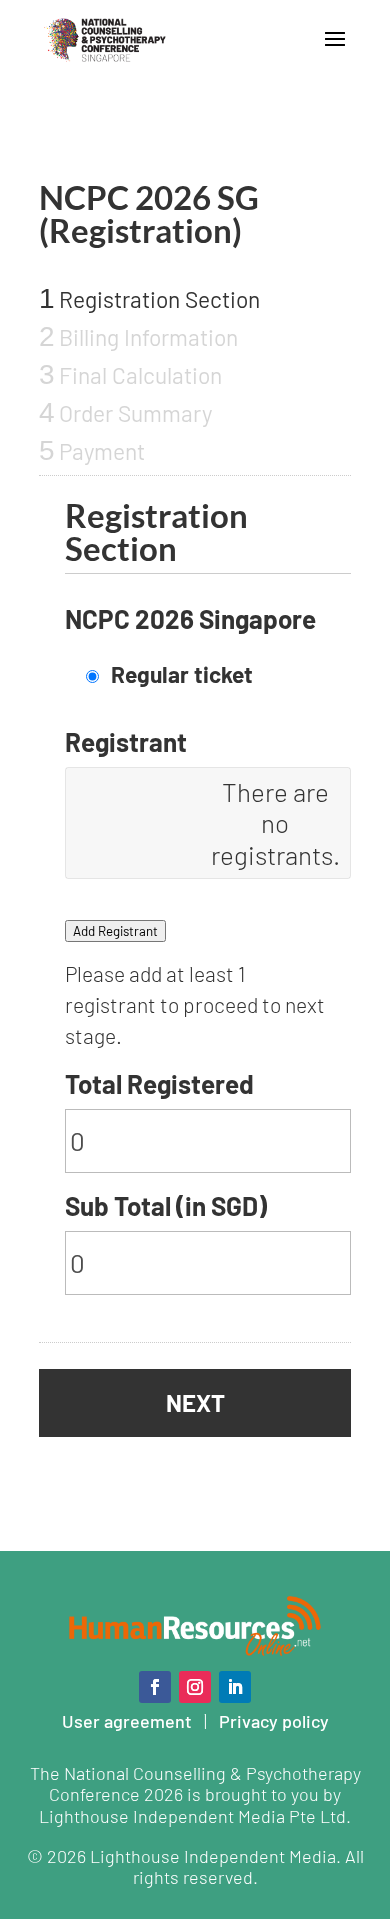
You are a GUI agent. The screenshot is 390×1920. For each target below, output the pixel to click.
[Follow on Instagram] (195, 1687)
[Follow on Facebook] (155, 1687)
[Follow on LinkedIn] (235, 1687)
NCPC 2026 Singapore (190, 618)
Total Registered (159, 1083)
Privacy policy (274, 1721)
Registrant (126, 741)
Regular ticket (182, 674)
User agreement (127, 1721)
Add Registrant (115, 931)
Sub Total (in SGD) (166, 1205)
